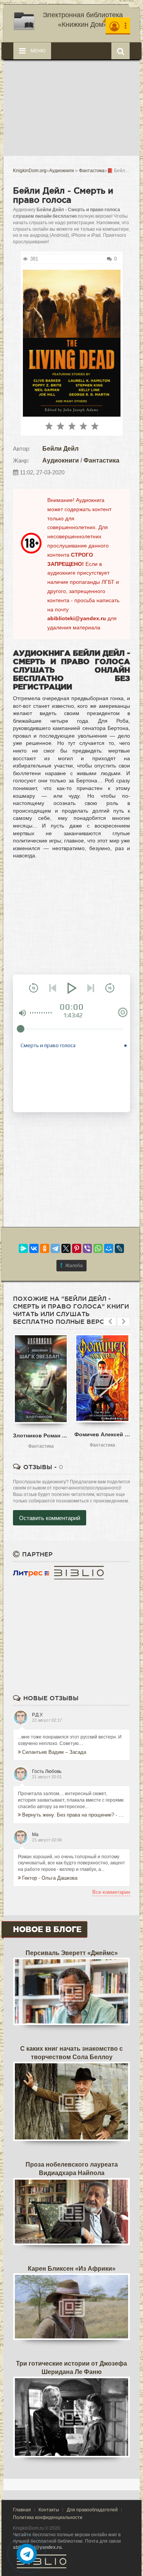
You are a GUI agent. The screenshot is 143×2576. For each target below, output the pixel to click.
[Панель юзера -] (118, 26)
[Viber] (87, 1248)
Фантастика (101, 460)
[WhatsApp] (98, 1248)
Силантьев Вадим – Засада (54, 1752)
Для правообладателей (92, 2510)
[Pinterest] (77, 1248)
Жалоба (74, 1266)
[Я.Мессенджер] (23, 1248)
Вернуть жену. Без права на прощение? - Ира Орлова (74, 1815)
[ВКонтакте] (34, 1248)
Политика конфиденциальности (48, 2517)
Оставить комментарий (50, 1518)
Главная (22, 2510)
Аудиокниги (61, 460)
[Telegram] (55, 1248)
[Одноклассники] (45, 1248)
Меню (37, 51)
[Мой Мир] (109, 1248)
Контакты (49, 2510)
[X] (66, 1248)
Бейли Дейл (60, 449)
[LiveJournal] (119, 1248)
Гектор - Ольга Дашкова (50, 1878)
